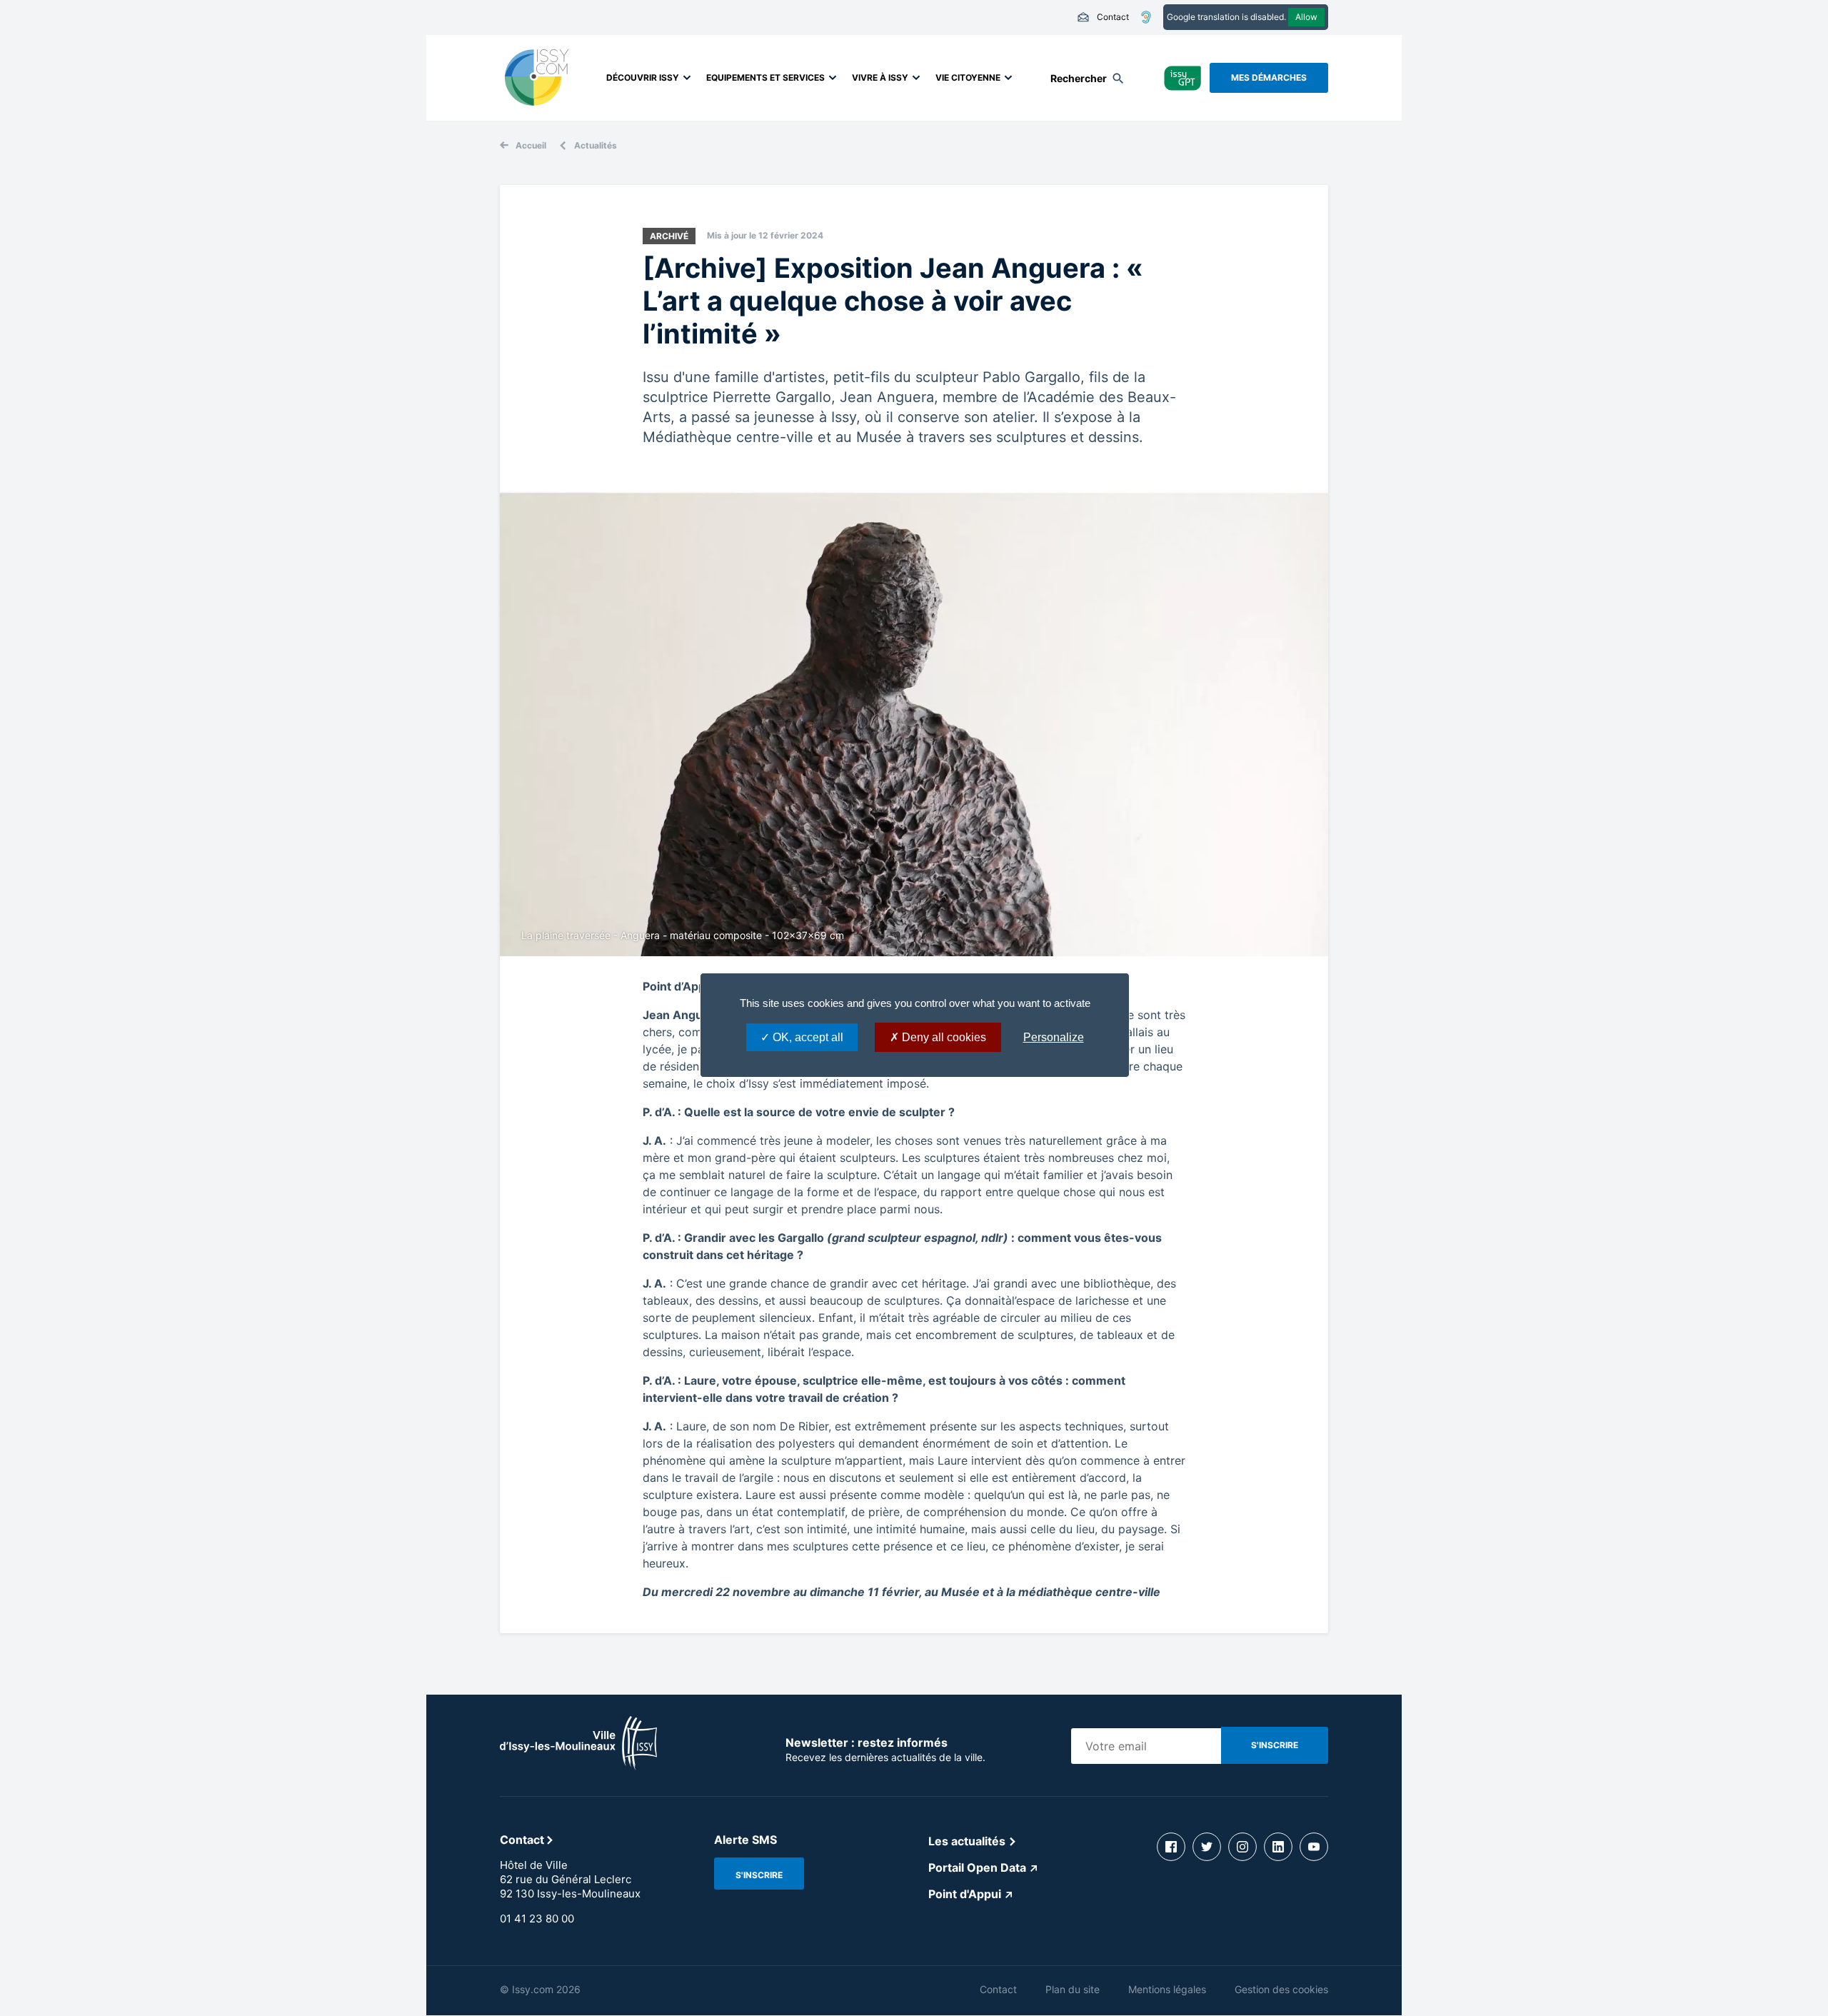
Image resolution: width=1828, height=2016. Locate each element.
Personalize (1054, 1037)
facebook (1171, 1847)
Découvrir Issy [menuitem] (643, 77)
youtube (1314, 1847)
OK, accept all (807, 1037)
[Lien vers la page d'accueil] (578, 1766)
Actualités (596, 145)
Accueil (531, 145)
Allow (1306, 17)
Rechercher (1079, 78)
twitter (1207, 1847)
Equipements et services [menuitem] (765, 77)
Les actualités (967, 1841)
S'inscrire (759, 1875)
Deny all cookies (943, 1037)
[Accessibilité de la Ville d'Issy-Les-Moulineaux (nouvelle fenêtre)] (1146, 17)
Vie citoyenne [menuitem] (968, 77)
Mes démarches (1269, 77)
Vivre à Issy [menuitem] (880, 77)
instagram (1242, 1847)
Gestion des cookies (1281, 1989)
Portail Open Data (977, 1867)
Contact (1103, 17)
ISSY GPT (1183, 77)
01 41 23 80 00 (537, 1919)
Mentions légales (1167, 1989)
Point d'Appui (965, 1894)
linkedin (1278, 1847)
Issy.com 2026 (546, 1989)
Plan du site (1073, 1989)
